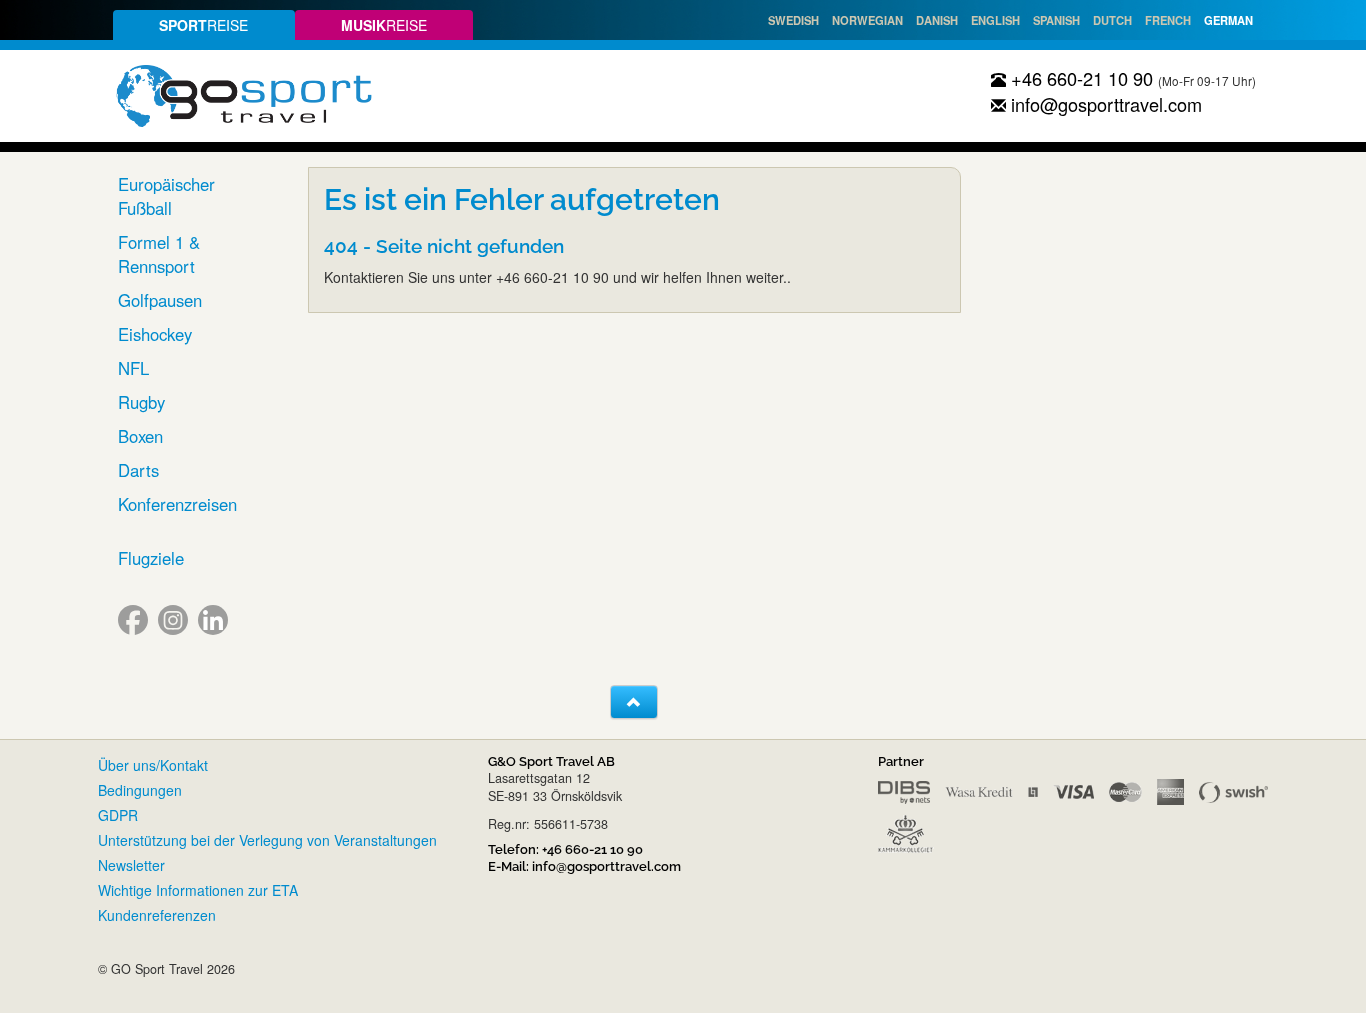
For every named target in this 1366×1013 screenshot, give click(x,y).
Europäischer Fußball (166, 196)
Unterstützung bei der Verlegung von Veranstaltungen (267, 840)
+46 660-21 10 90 (1079, 78)
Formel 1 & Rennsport (159, 254)
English (995, 20)
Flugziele (151, 558)
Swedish (793, 20)
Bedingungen (140, 790)
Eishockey (155, 334)
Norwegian (867, 20)
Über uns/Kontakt (153, 765)
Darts (138, 470)
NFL (133, 368)
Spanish (1056, 20)
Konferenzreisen (177, 504)
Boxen (140, 436)
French (1168, 20)
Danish (937, 20)
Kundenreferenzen (157, 915)
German (1228, 20)
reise (203, 25)
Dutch (1112, 20)
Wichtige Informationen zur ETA (198, 890)
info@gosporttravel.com (1104, 104)
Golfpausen (160, 300)
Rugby (141, 402)
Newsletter (131, 865)
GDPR (118, 815)
